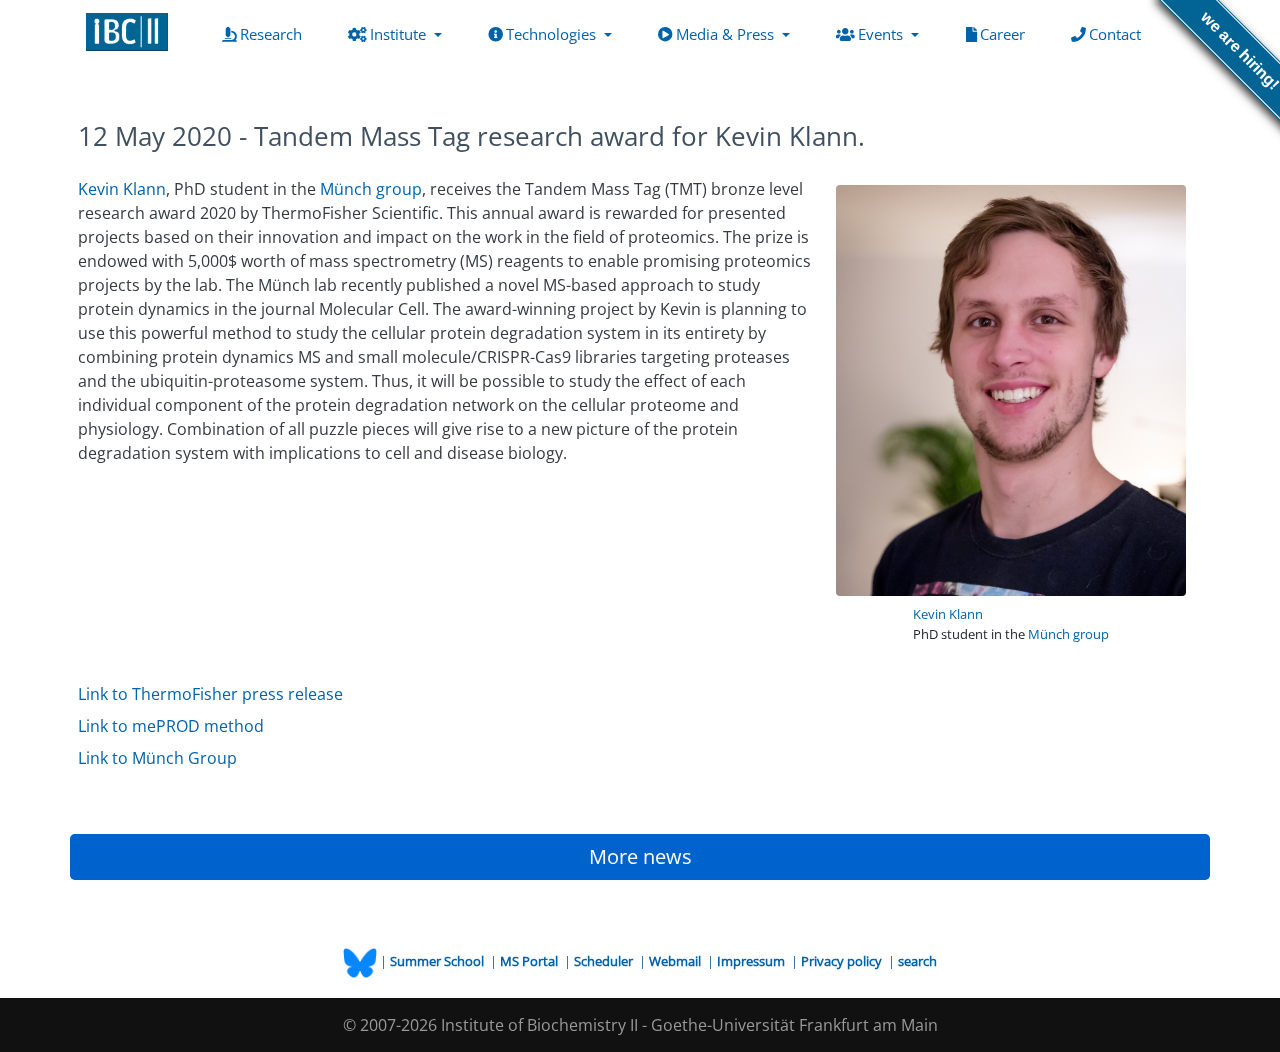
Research (275, 33)
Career (1006, 33)
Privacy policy (843, 961)
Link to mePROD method (171, 726)
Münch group (1068, 634)
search (917, 961)
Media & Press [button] (727, 34)
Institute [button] (400, 34)
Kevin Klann (948, 614)
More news (640, 856)
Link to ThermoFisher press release (210, 694)
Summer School (438, 961)
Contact (1119, 33)
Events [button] (882, 34)
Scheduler (605, 961)
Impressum (752, 961)
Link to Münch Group (157, 758)
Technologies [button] (553, 34)
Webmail (676, 961)
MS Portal (530, 961)
